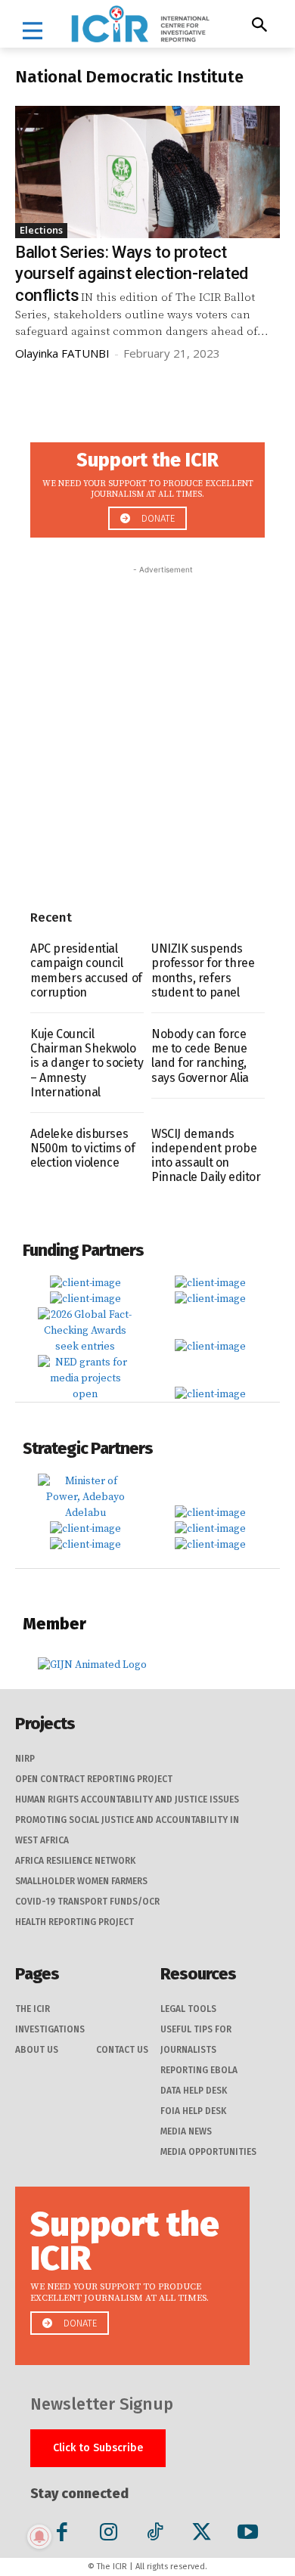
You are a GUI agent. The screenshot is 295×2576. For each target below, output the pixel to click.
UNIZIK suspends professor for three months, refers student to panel (203, 970)
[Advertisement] (147, 725)
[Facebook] (62, 2535)
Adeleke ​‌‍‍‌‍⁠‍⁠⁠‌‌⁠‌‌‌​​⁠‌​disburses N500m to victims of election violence (82, 1148)
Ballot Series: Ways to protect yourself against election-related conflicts (132, 274)
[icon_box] (147, 486)
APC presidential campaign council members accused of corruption (86, 970)
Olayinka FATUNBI (62, 353)
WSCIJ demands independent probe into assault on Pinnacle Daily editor (206, 1156)
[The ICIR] (140, 24)
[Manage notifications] (39, 2537)
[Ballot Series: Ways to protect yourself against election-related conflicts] (147, 172)
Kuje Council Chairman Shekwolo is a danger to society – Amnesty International (87, 1063)
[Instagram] (109, 2535)
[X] (202, 2535)
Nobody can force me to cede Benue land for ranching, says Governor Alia (200, 1056)
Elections (41, 230)
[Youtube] (248, 2535)
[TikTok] (155, 2535)
